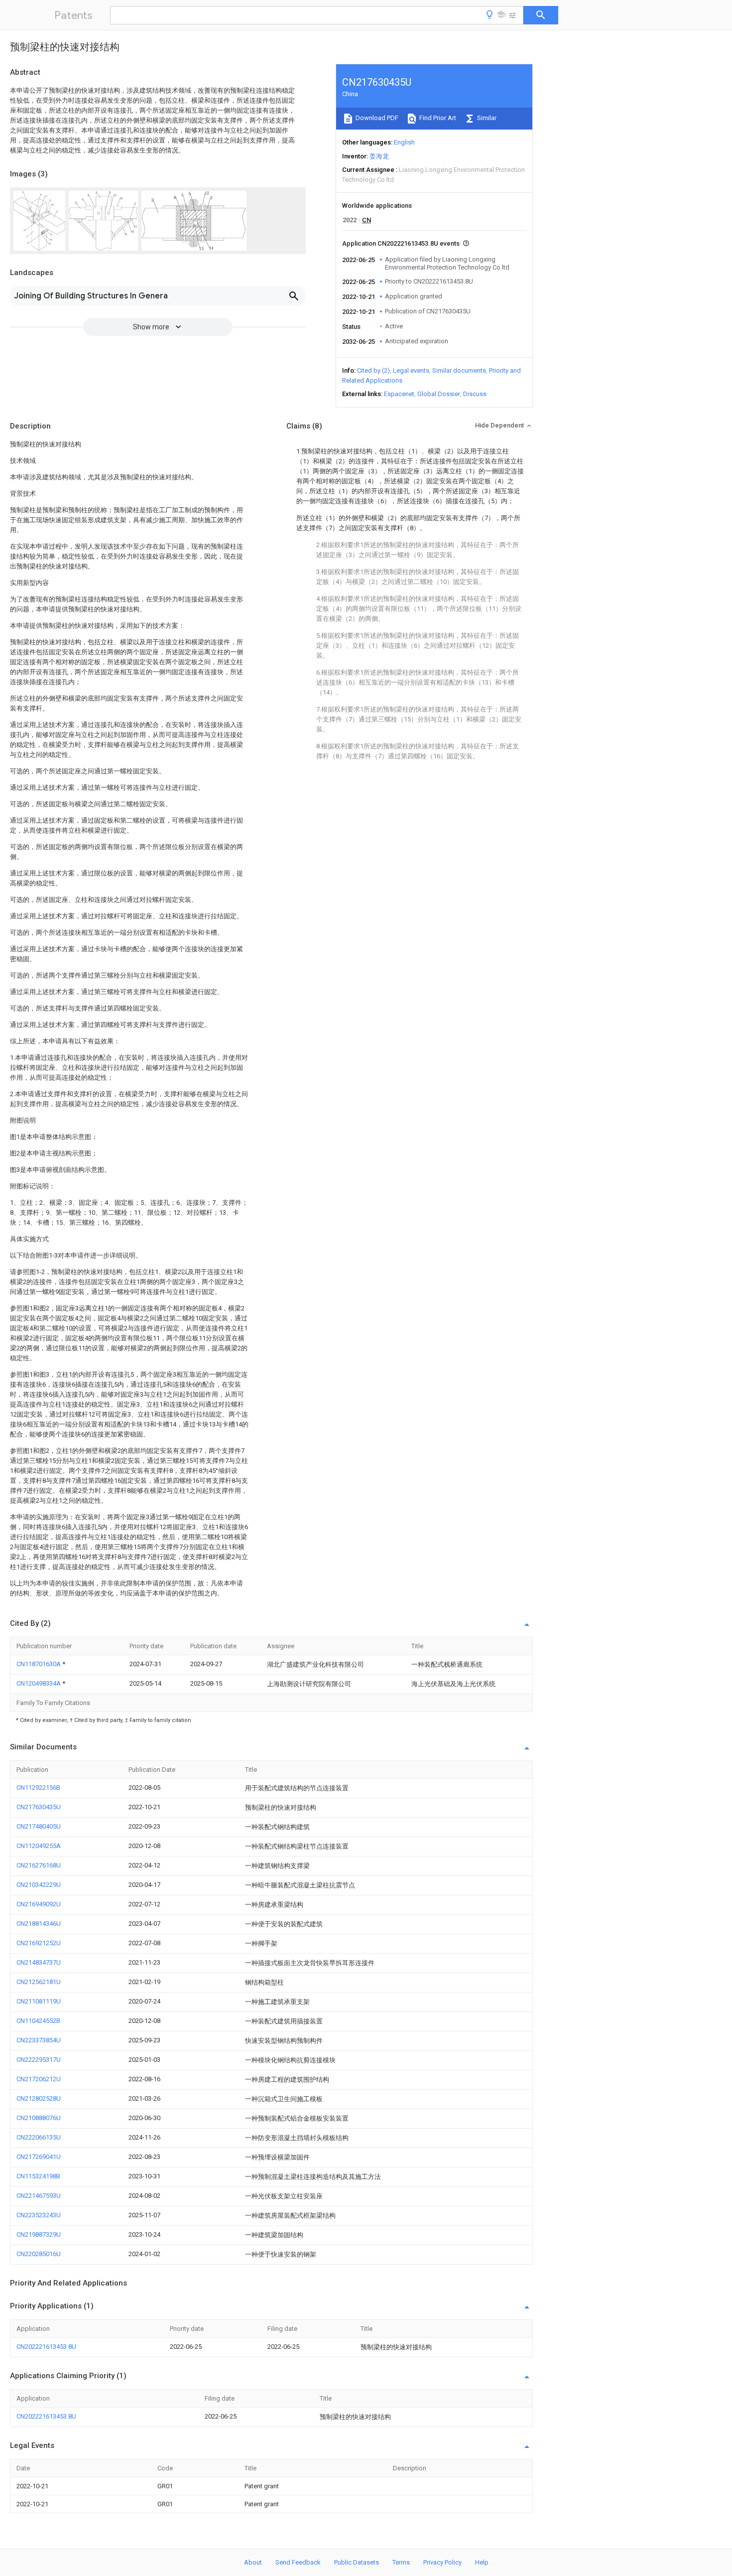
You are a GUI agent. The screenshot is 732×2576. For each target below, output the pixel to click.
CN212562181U (39, 1982)
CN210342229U (39, 1885)
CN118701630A (39, 1664)
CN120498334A (39, 1683)
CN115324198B (38, 2176)
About (253, 2562)
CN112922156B (38, 1788)
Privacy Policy (442, 2562)
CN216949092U (39, 1904)
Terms (401, 2562)
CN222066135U (39, 2137)
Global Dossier (439, 394)
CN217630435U (39, 1807)
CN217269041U (39, 2157)
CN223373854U (39, 2040)
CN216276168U (39, 1865)
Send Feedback (298, 2562)
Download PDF (376, 118)
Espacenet (399, 394)
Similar (486, 118)
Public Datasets (357, 2562)
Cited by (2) (373, 370)
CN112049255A (39, 1846)
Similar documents (459, 370)
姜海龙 (379, 156)
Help (482, 2562)
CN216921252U (39, 1943)
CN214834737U (39, 1962)
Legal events (411, 370)
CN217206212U (39, 2079)
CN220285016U (39, 2254)
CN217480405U (39, 1826)
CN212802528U (39, 2098)
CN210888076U (39, 2118)
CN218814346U (39, 1924)
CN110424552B (38, 2021)
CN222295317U (39, 2060)
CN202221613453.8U (46, 2347)
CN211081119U (39, 2001)
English (404, 142)
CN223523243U (39, 2215)
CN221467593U (39, 2196)
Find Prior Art (437, 118)
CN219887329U (39, 2234)
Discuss (475, 394)
